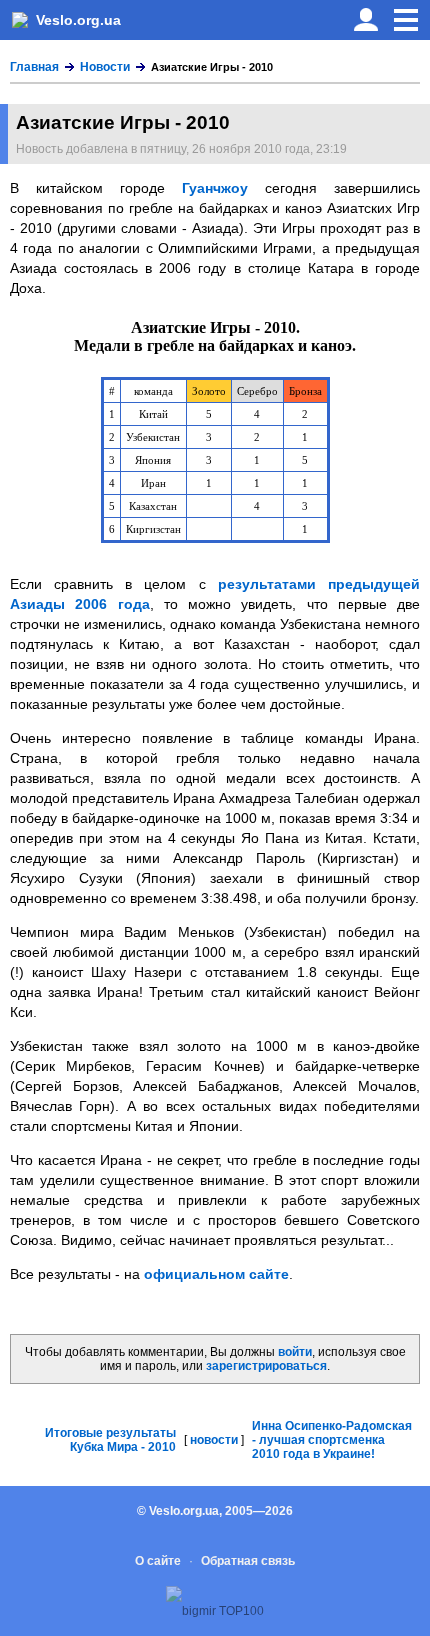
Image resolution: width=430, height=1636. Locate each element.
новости (214, 1440)
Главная (34, 67)
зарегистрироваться (266, 1366)
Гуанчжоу (215, 188)
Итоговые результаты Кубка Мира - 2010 (110, 1440)
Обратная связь (248, 1561)
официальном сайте (216, 1274)
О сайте (158, 1561)
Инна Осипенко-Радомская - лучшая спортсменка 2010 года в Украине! (332, 1440)
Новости (105, 67)
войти (295, 1352)
